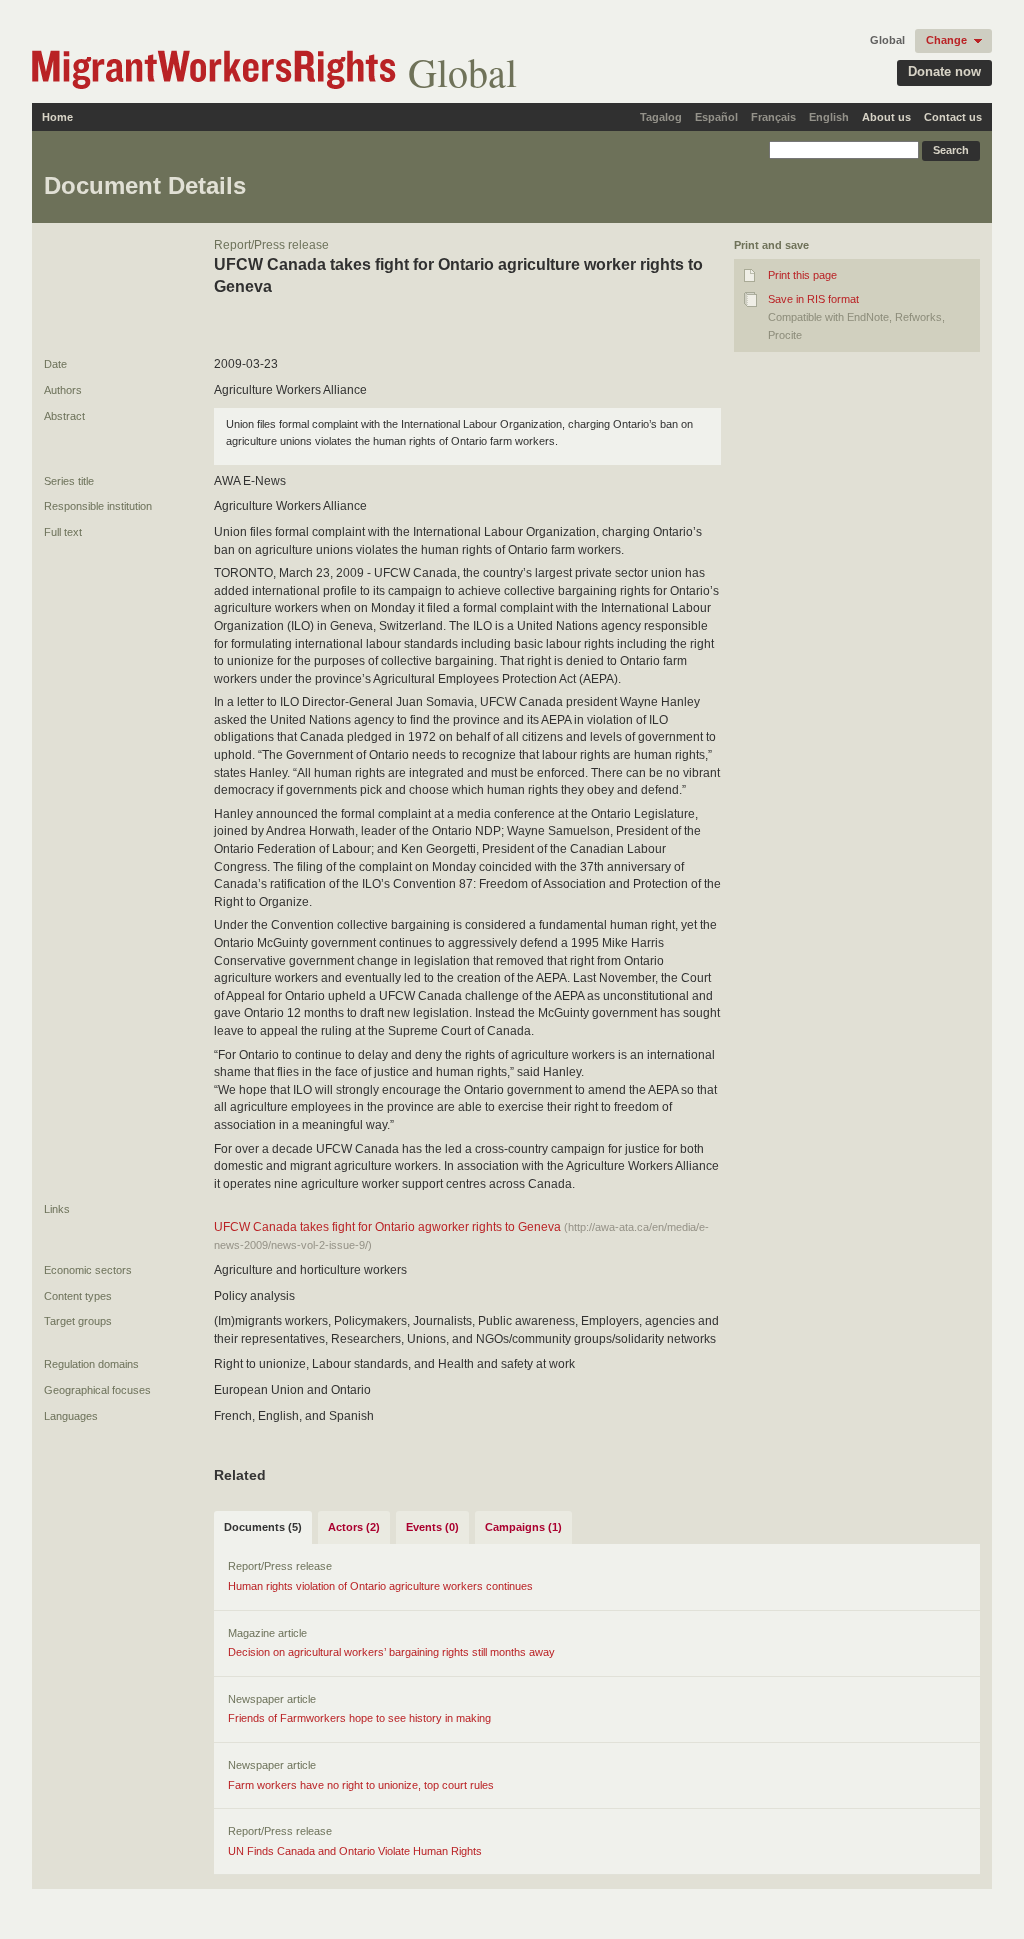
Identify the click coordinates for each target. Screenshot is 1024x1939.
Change (946, 40)
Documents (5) (263, 1527)
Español (716, 117)
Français (773, 117)
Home (57, 117)
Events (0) (432, 1527)
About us (886, 117)
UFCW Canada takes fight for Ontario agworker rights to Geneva (387, 1227)
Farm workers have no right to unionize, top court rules (361, 1785)
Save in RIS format (813, 299)
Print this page (802, 275)
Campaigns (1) (523, 1527)
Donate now (944, 71)
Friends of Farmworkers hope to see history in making (359, 1718)
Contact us (953, 117)
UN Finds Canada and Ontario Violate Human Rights (355, 1851)
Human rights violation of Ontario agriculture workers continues (380, 1586)
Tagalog (661, 117)
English (829, 117)
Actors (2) (354, 1527)
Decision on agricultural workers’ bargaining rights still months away (391, 1652)
